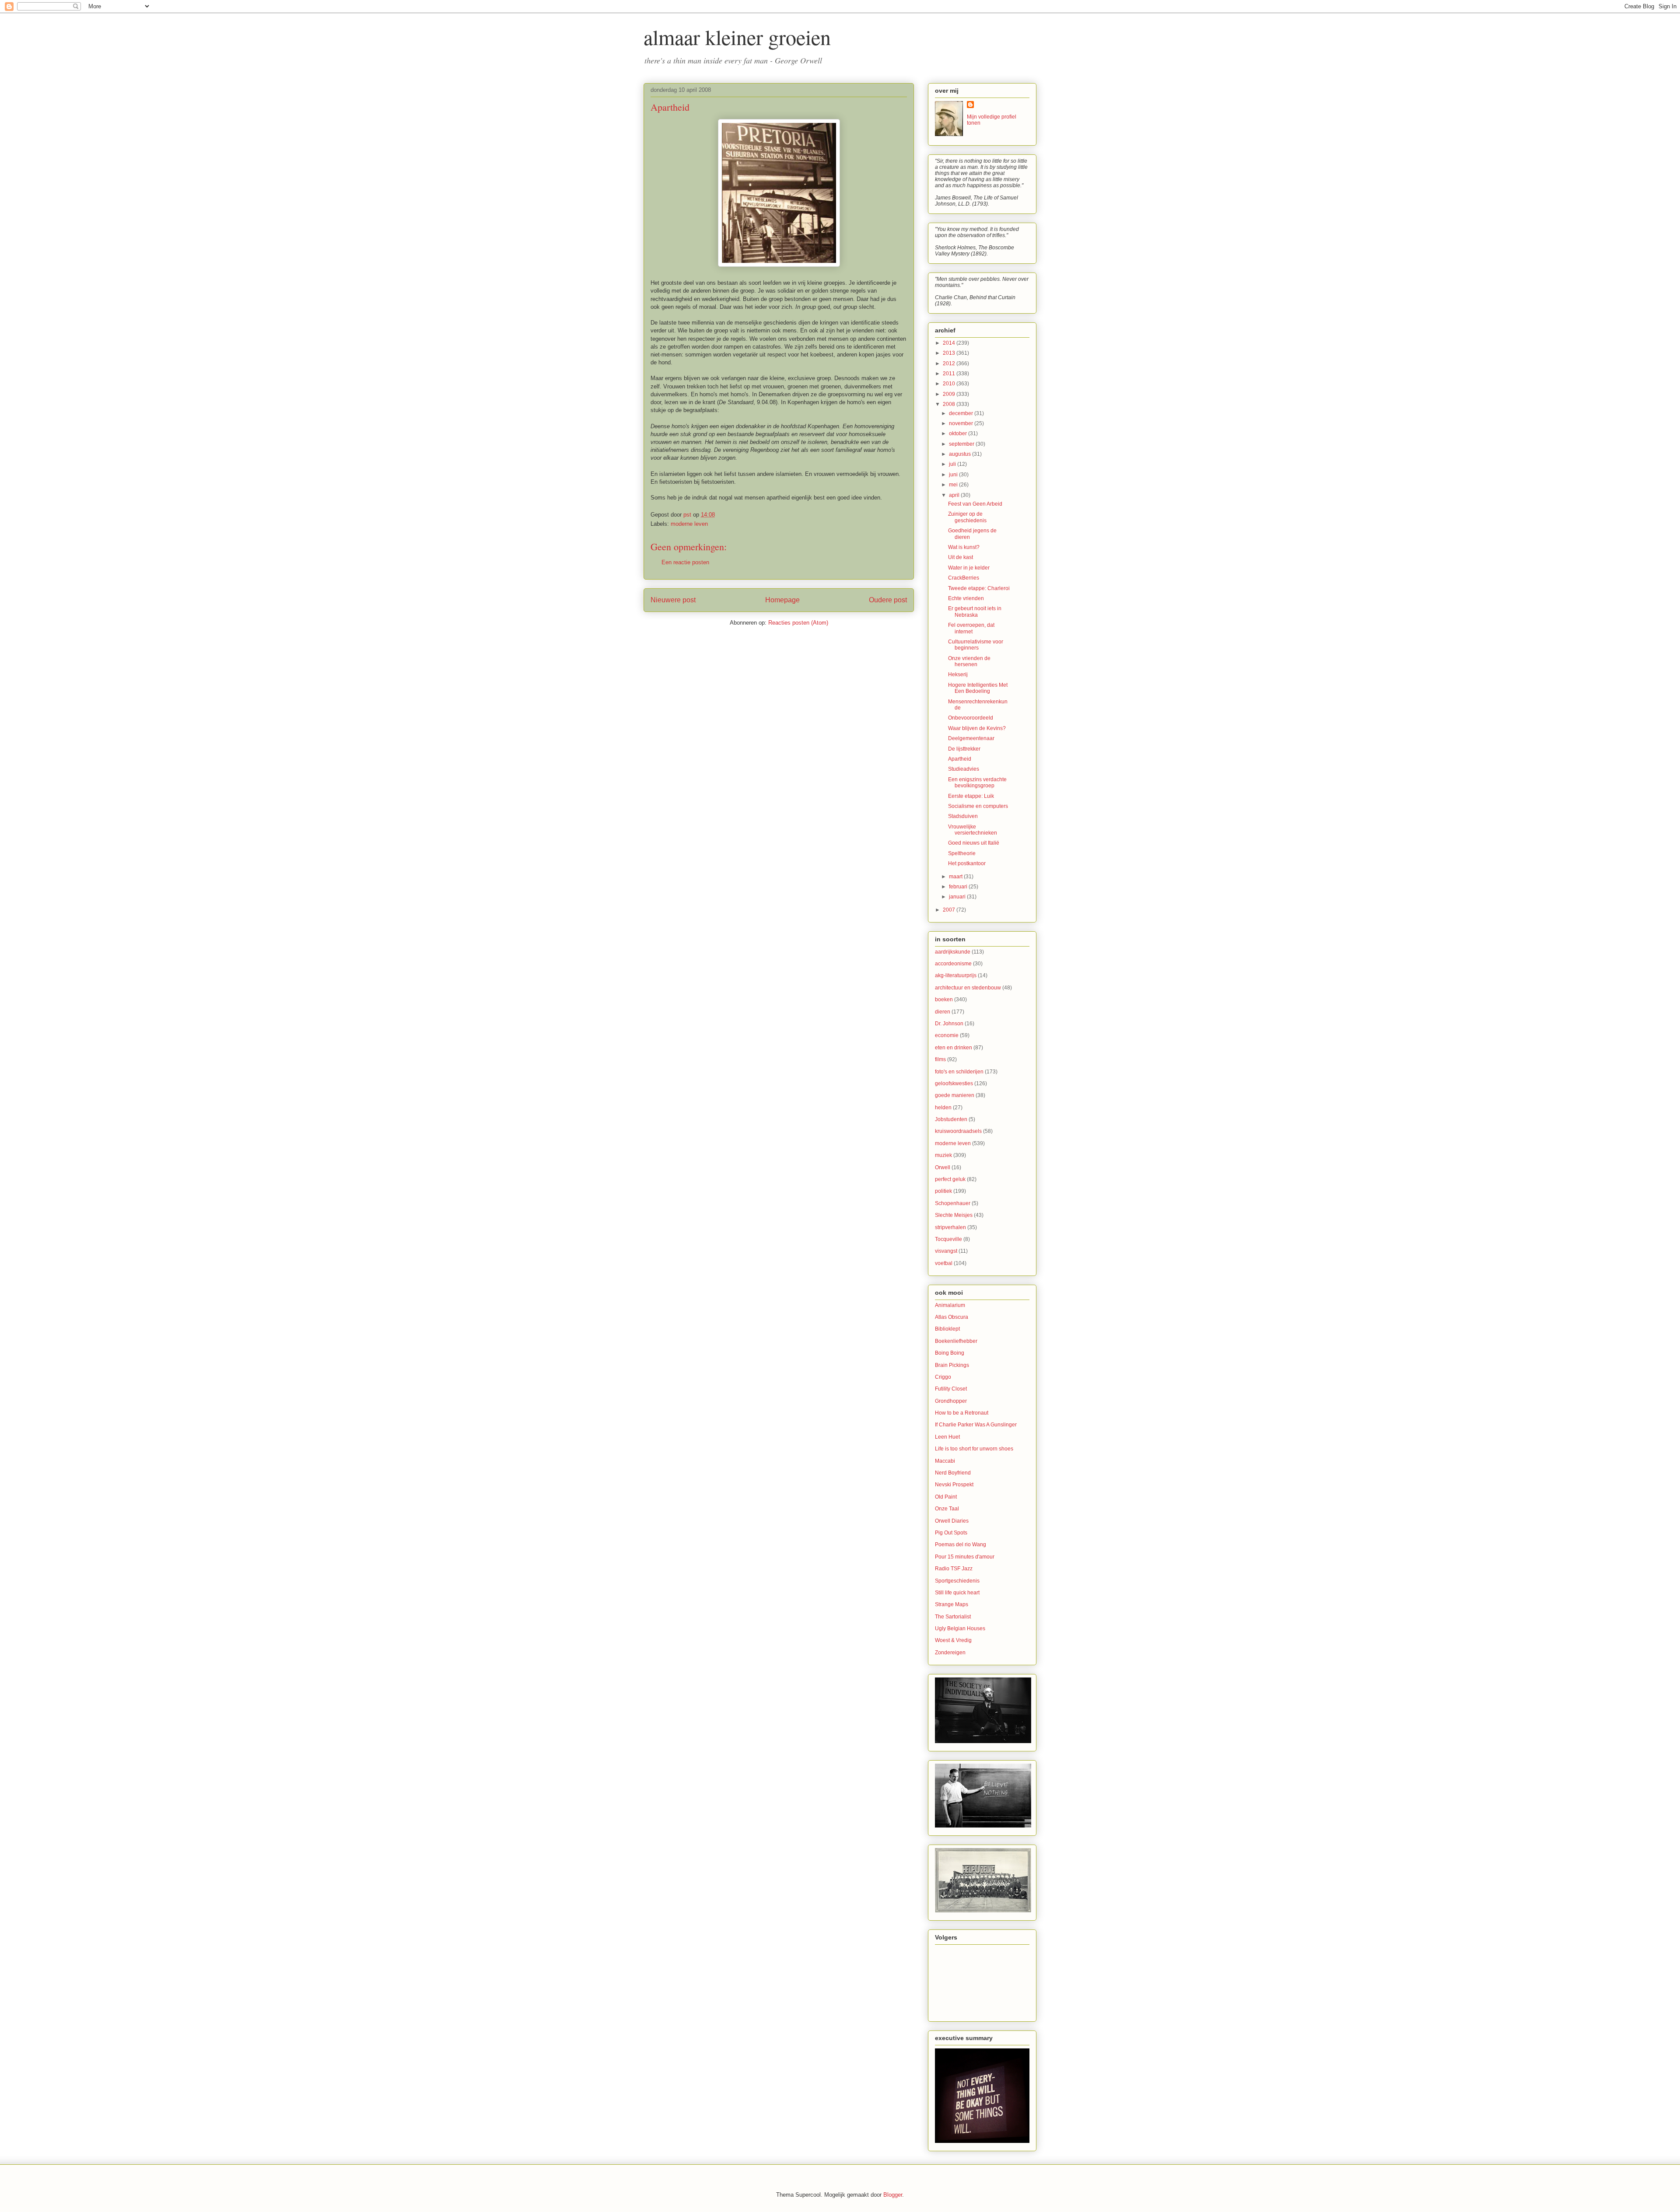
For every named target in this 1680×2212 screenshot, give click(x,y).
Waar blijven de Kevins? (977, 728)
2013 (950, 353)
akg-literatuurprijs (956, 975)
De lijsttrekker (964, 749)
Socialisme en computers (978, 806)
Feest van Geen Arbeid (975, 504)
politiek (943, 1191)
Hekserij (958, 674)
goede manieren (955, 1095)
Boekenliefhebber (956, 1341)
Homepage (782, 600)
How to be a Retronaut (962, 1413)
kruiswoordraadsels (958, 1131)
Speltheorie (962, 853)
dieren (943, 1012)
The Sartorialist (953, 1617)
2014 (950, 343)
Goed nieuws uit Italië (974, 843)
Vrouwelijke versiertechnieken (973, 830)
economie (947, 1035)
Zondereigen (950, 1653)
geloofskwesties (954, 1083)
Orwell (943, 1167)
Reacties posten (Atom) (798, 623)
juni (954, 475)
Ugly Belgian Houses (960, 1628)
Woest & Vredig (953, 1640)
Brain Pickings (952, 1365)
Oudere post (888, 600)
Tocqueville (948, 1239)
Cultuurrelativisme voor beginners (976, 645)
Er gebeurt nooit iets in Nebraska (975, 612)
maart (956, 877)
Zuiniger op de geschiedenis (967, 517)
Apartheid (960, 759)
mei (954, 485)
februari (959, 887)
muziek (943, 1155)
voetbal (944, 1263)
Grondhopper (951, 1401)
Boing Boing (950, 1353)
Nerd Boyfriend (953, 1473)
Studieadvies (964, 769)
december (962, 413)
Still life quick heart (957, 1593)
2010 (950, 384)
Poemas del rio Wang (961, 1545)
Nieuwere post (673, 600)
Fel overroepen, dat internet (971, 628)
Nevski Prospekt (954, 1485)
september (962, 444)
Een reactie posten (685, 562)
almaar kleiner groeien (737, 37)
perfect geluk (950, 1179)
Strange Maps (952, 1604)
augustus (961, 454)
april (955, 495)
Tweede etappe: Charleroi (979, 588)
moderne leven (689, 524)
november (962, 423)
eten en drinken (954, 1048)
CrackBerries (964, 578)
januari (958, 897)
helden (943, 1108)
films (940, 1059)
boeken (944, 999)
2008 (950, 404)
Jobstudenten (951, 1119)
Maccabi (945, 1461)
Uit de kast (961, 557)
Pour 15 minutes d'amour (965, 1557)
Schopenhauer (953, 1203)
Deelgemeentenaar (971, 738)
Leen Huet (947, 1437)
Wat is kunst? (964, 547)
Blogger (893, 2195)
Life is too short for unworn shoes (974, 1449)
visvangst (946, 1251)
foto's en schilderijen (959, 1072)
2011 (950, 374)
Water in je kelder (969, 568)
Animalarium (950, 1305)
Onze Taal (947, 1509)
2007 (950, 910)
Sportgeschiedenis (957, 1581)
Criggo (943, 1377)
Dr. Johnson (949, 1024)
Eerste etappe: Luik (971, 796)
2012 (950, 363)
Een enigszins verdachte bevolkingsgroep (977, 783)
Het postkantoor (967, 863)
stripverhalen (950, 1227)
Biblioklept (947, 1329)
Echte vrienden (966, 598)
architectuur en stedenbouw (968, 988)
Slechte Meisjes (954, 1215)
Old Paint (946, 1497)
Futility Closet (951, 1389)
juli (953, 464)
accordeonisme (953, 964)
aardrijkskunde (953, 952)
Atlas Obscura (952, 1317)
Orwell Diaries (952, 1521)
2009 (950, 394)
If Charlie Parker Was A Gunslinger (976, 1425)
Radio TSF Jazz (954, 1569)
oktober (959, 433)
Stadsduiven (963, 816)
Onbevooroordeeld (971, 718)
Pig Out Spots (951, 1533)
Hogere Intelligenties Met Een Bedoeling (978, 688)
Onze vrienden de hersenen (969, 661)
